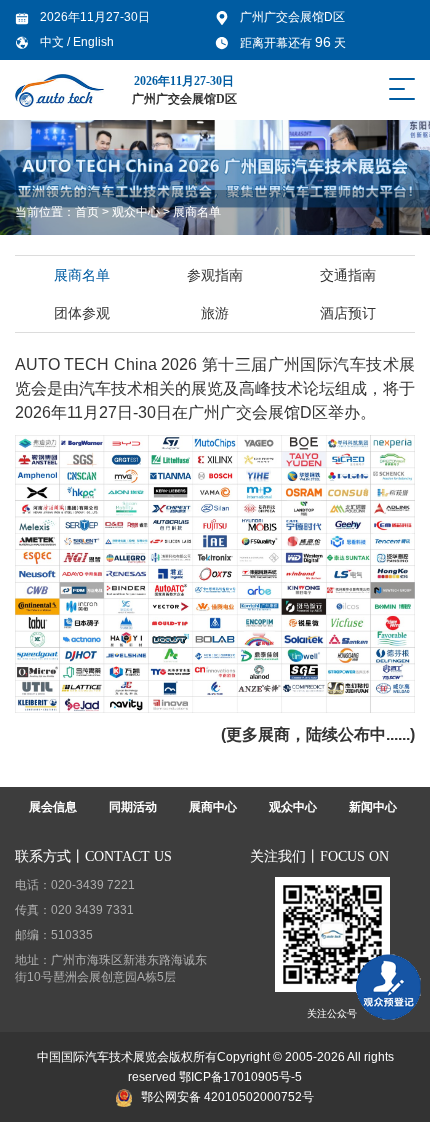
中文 (53, 42)
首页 (87, 212)
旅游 (215, 313)
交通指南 (348, 275)
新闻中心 (373, 807)
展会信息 (53, 807)
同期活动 (133, 807)
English (93, 42)
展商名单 (197, 212)
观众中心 (136, 212)
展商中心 (213, 807)
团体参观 (82, 313)
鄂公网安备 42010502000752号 (227, 1097)
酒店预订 (348, 313)
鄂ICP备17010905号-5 (240, 1077)
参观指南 (215, 275)
